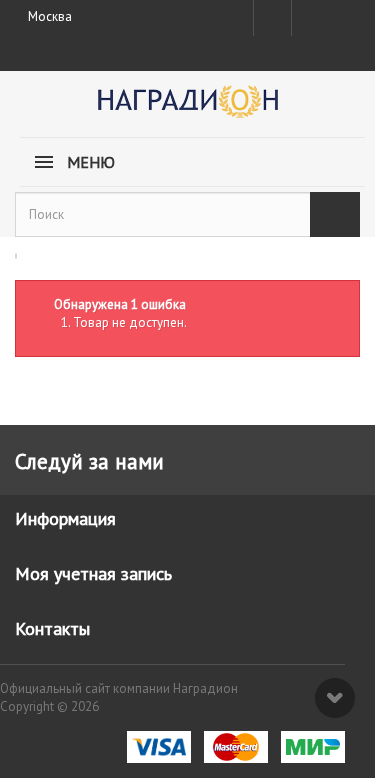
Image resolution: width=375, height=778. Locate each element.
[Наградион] (187, 108)
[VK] (309, 18)
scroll (335, 698)
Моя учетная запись (93, 573)
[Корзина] (343, 14)
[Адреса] (272, 18)
